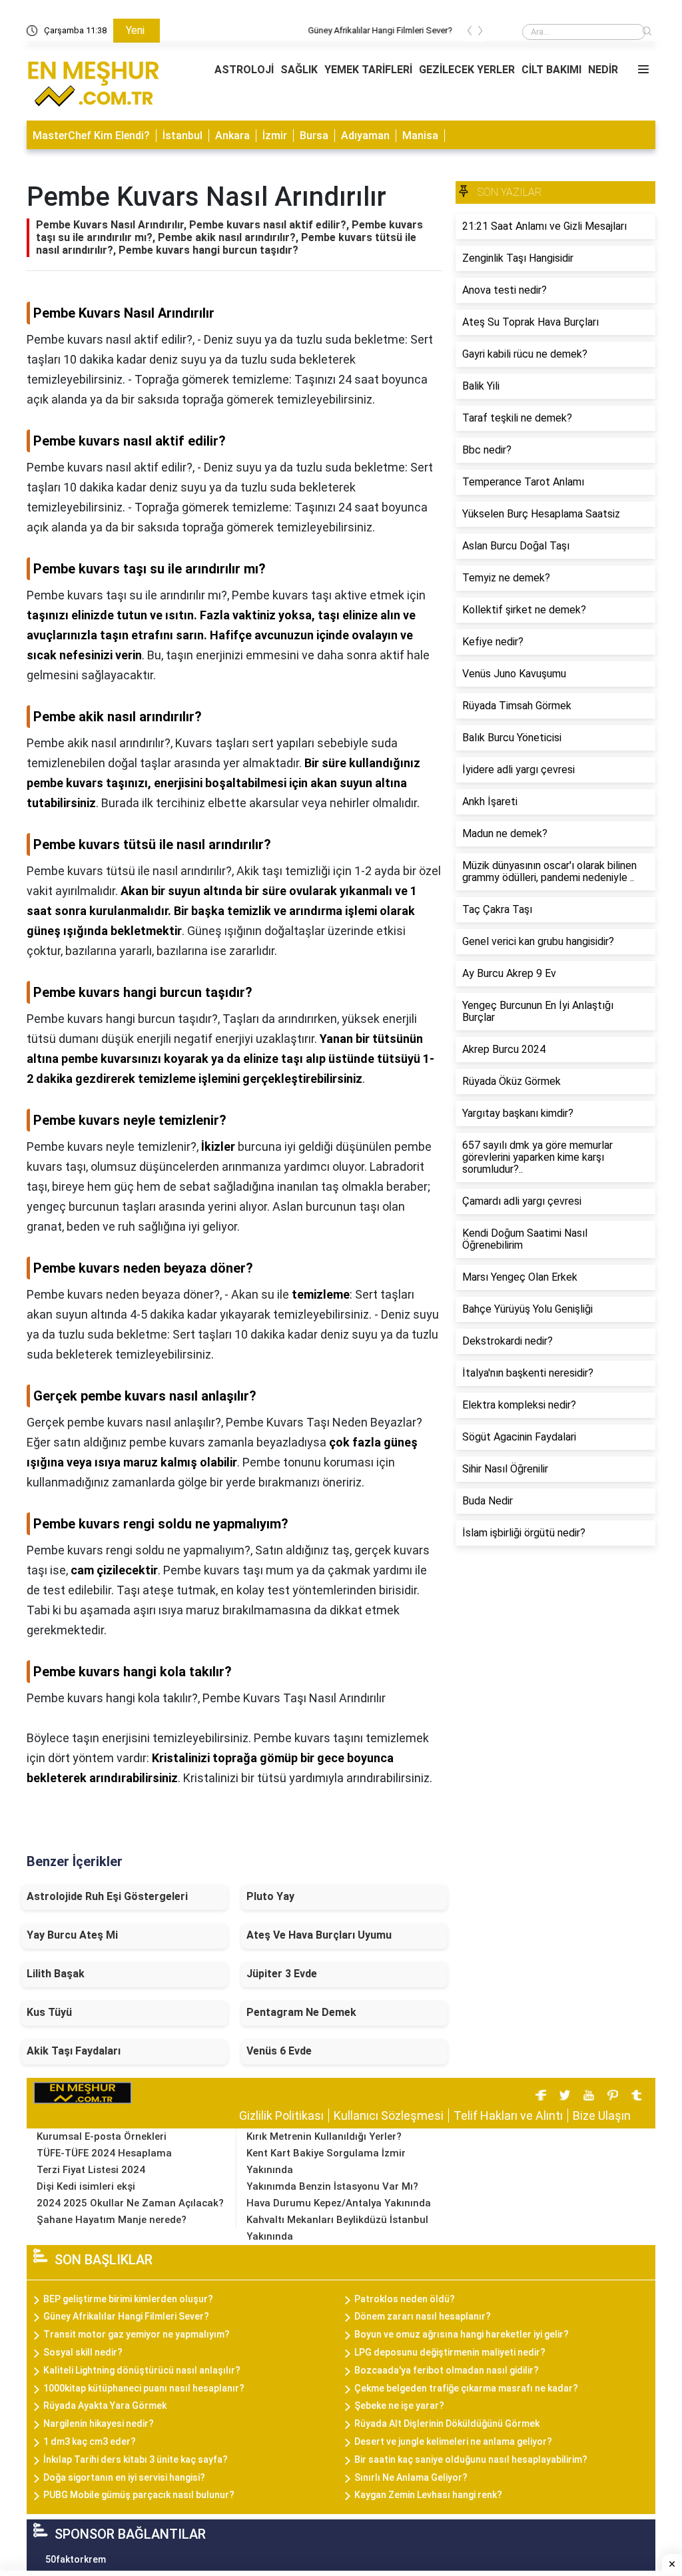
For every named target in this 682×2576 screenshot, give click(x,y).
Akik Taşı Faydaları (74, 2051)
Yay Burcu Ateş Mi (72, 1935)
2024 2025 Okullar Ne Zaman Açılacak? (130, 2203)
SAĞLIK (299, 70)
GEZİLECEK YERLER (467, 70)
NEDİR (603, 70)
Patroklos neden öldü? (405, 2299)
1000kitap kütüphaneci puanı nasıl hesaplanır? (144, 2388)
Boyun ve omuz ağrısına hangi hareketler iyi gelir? (462, 2334)
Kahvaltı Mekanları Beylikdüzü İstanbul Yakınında (337, 2228)
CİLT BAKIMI (551, 70)
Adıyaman (365, 136)
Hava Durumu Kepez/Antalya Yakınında (339, 2203)
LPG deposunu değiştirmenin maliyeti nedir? (450, 2352)
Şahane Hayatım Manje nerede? (112, 2220)
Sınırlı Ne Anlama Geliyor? (411, 2477)
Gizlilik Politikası (281, 2115)
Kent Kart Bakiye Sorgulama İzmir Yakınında (326, 2161)
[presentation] (470, 33)
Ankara (232, 136)
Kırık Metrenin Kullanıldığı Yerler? (324, 2136)
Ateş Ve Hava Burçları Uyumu (319, 1935)
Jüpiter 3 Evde (282, 1974)
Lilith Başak (56, 1974)
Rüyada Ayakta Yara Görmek (105, 2406)
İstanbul (182, 136)
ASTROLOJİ (244, 70)
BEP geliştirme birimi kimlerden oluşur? (128, 2299)
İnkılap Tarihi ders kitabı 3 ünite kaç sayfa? (136, 2459)
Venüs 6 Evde (279, 2051)
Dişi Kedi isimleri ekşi (86, 2186)
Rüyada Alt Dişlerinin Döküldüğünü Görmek (447, 2423)
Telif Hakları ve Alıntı (508, 2115)
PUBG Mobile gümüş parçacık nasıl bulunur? (139, 2495)
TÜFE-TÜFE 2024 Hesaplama (104, 2153)
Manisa (420, 136)
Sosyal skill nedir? (83, 2352)
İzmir (275, 136)
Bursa (314, 136)
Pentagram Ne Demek (301, 2012)
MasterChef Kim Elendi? (91, 136)
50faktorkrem (76, 2559)
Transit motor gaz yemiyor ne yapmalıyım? (137, 2334)
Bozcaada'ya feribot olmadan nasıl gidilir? (447, 2370)
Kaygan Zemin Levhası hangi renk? (428, 2495)
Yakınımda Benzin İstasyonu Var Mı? (332, 2186)
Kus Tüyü (49, 2012)
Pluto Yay (270, 1896)
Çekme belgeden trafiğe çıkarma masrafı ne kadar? (466, 2388)
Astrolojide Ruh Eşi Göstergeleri (107, 1896)
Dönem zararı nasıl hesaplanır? (423, 2316)
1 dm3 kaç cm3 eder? (90, 2441)
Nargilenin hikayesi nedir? (99, 2423)
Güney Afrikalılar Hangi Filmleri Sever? (242, 30)
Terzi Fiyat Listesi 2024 (91, 2170)
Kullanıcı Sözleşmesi (389, 2115)
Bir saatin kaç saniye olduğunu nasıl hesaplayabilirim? (471, 2459)
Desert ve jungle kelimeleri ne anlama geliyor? (453, 2441)
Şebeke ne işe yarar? (399, 2406)
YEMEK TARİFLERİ (368, 70)
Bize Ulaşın (602, 2115)
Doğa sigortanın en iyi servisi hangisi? (124, 2477)
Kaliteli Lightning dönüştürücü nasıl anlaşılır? (142, 2370)
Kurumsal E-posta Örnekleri (102, 2136)
